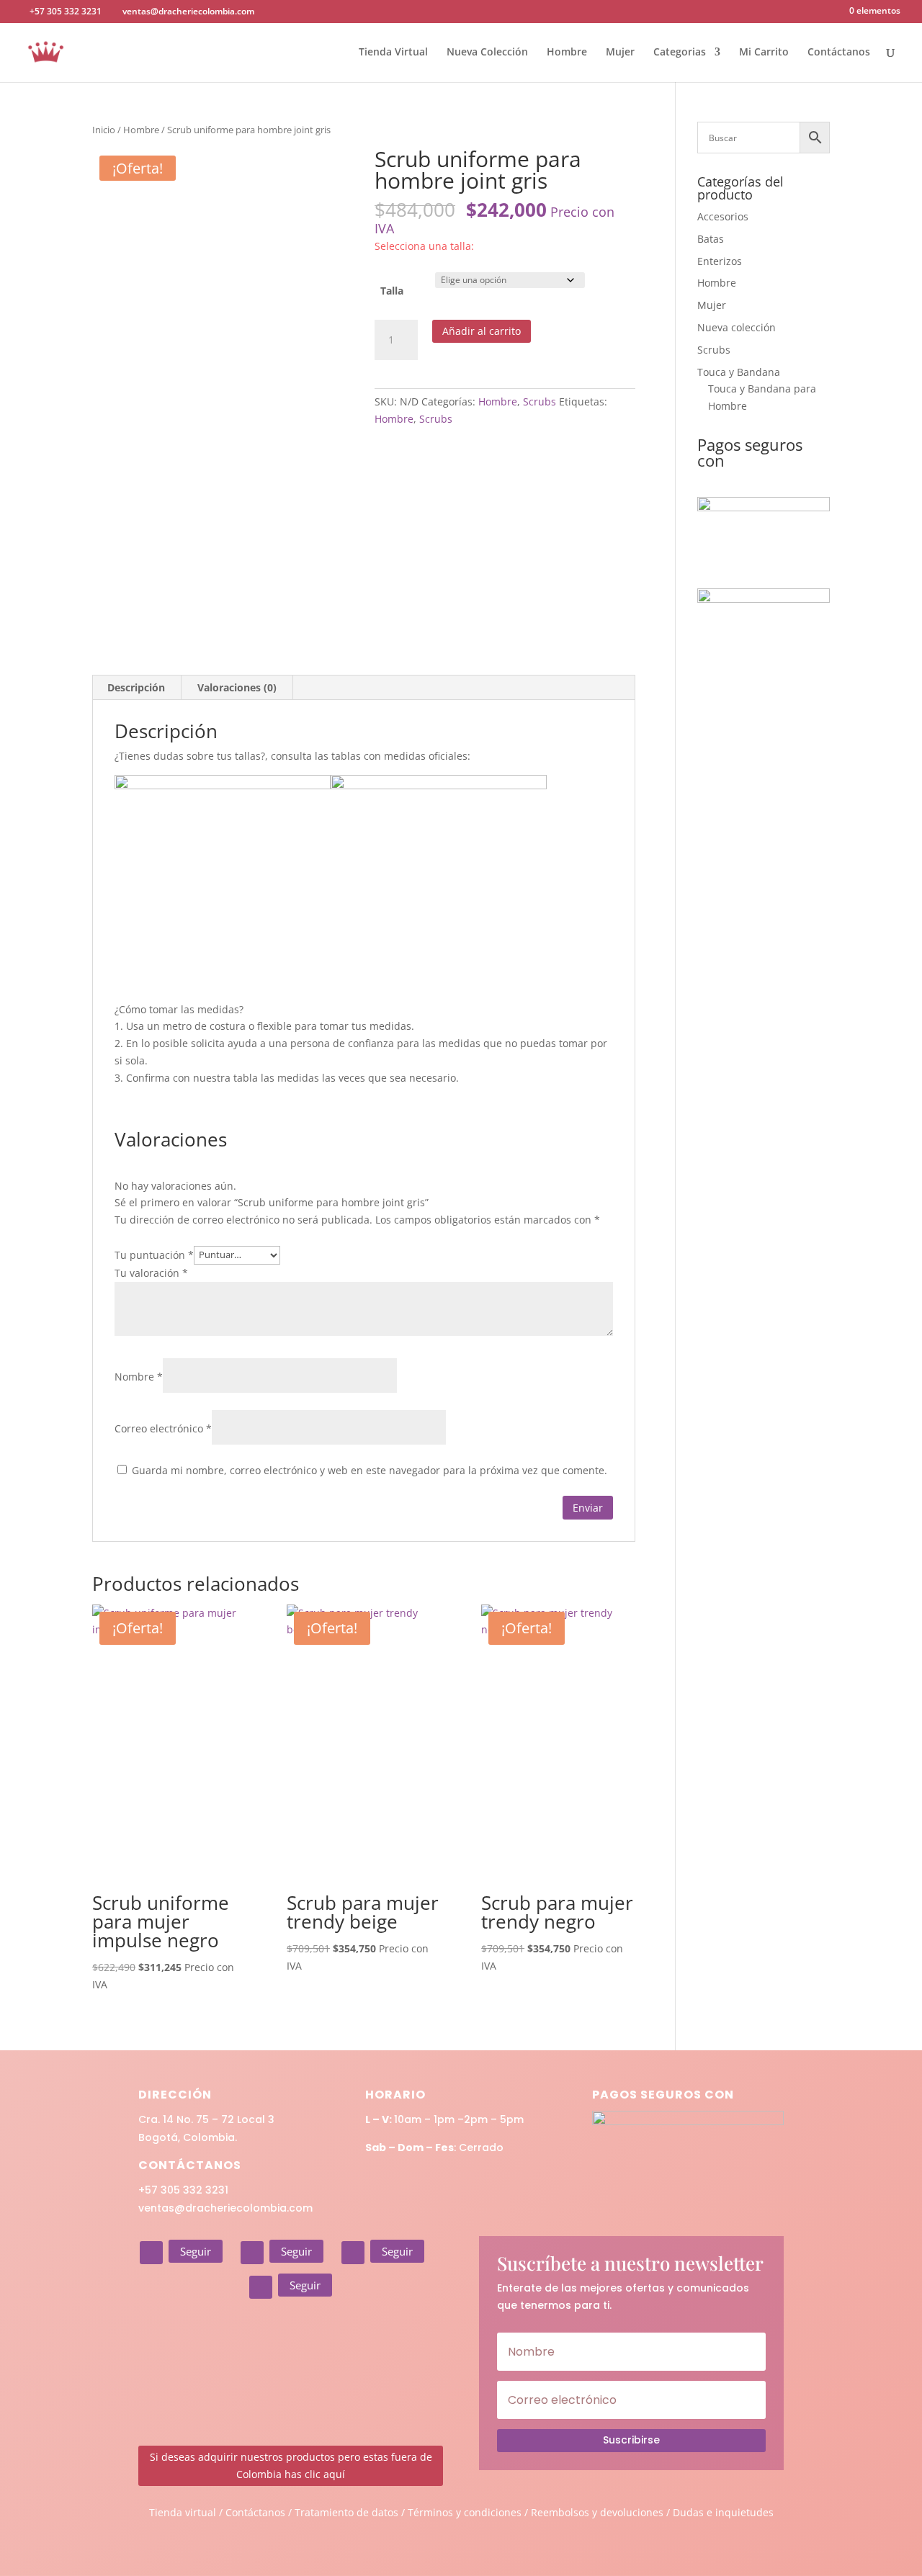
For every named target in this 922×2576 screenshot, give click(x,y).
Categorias (680, 53)
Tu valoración (151, 1273)
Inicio (104, 130)
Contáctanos (839, 53)
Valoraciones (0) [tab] (237, 687)
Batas (711, 239)
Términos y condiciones (465, 2512)
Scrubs (540, 401)
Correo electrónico (163, 1428)
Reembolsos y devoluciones (597, 2512)
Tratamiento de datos (346, 2512)
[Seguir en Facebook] (252, 2253)
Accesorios (723, 216)
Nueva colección (737, 327)
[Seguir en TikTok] (353, 2253)
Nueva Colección (487, 53)
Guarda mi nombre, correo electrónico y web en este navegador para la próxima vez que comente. (370, 1470)
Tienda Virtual (393, 53)
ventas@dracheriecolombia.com (225, 2208)
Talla (392, 291)
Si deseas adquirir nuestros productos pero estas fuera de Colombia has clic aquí (291, 2465)
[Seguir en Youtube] (261, 2287)
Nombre (139, 1377)
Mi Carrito (764, 53)
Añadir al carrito (482, 331)
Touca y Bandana (739, 372)
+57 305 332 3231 (183, 2190)
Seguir (196, 2251)
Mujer (620, 53)
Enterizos (720, 261)
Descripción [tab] (136, 687)
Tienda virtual (183, 2512)
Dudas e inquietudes (723, 2512)
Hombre (567, 53)
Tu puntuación (154, 1254)
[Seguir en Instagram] (151, 2253)
